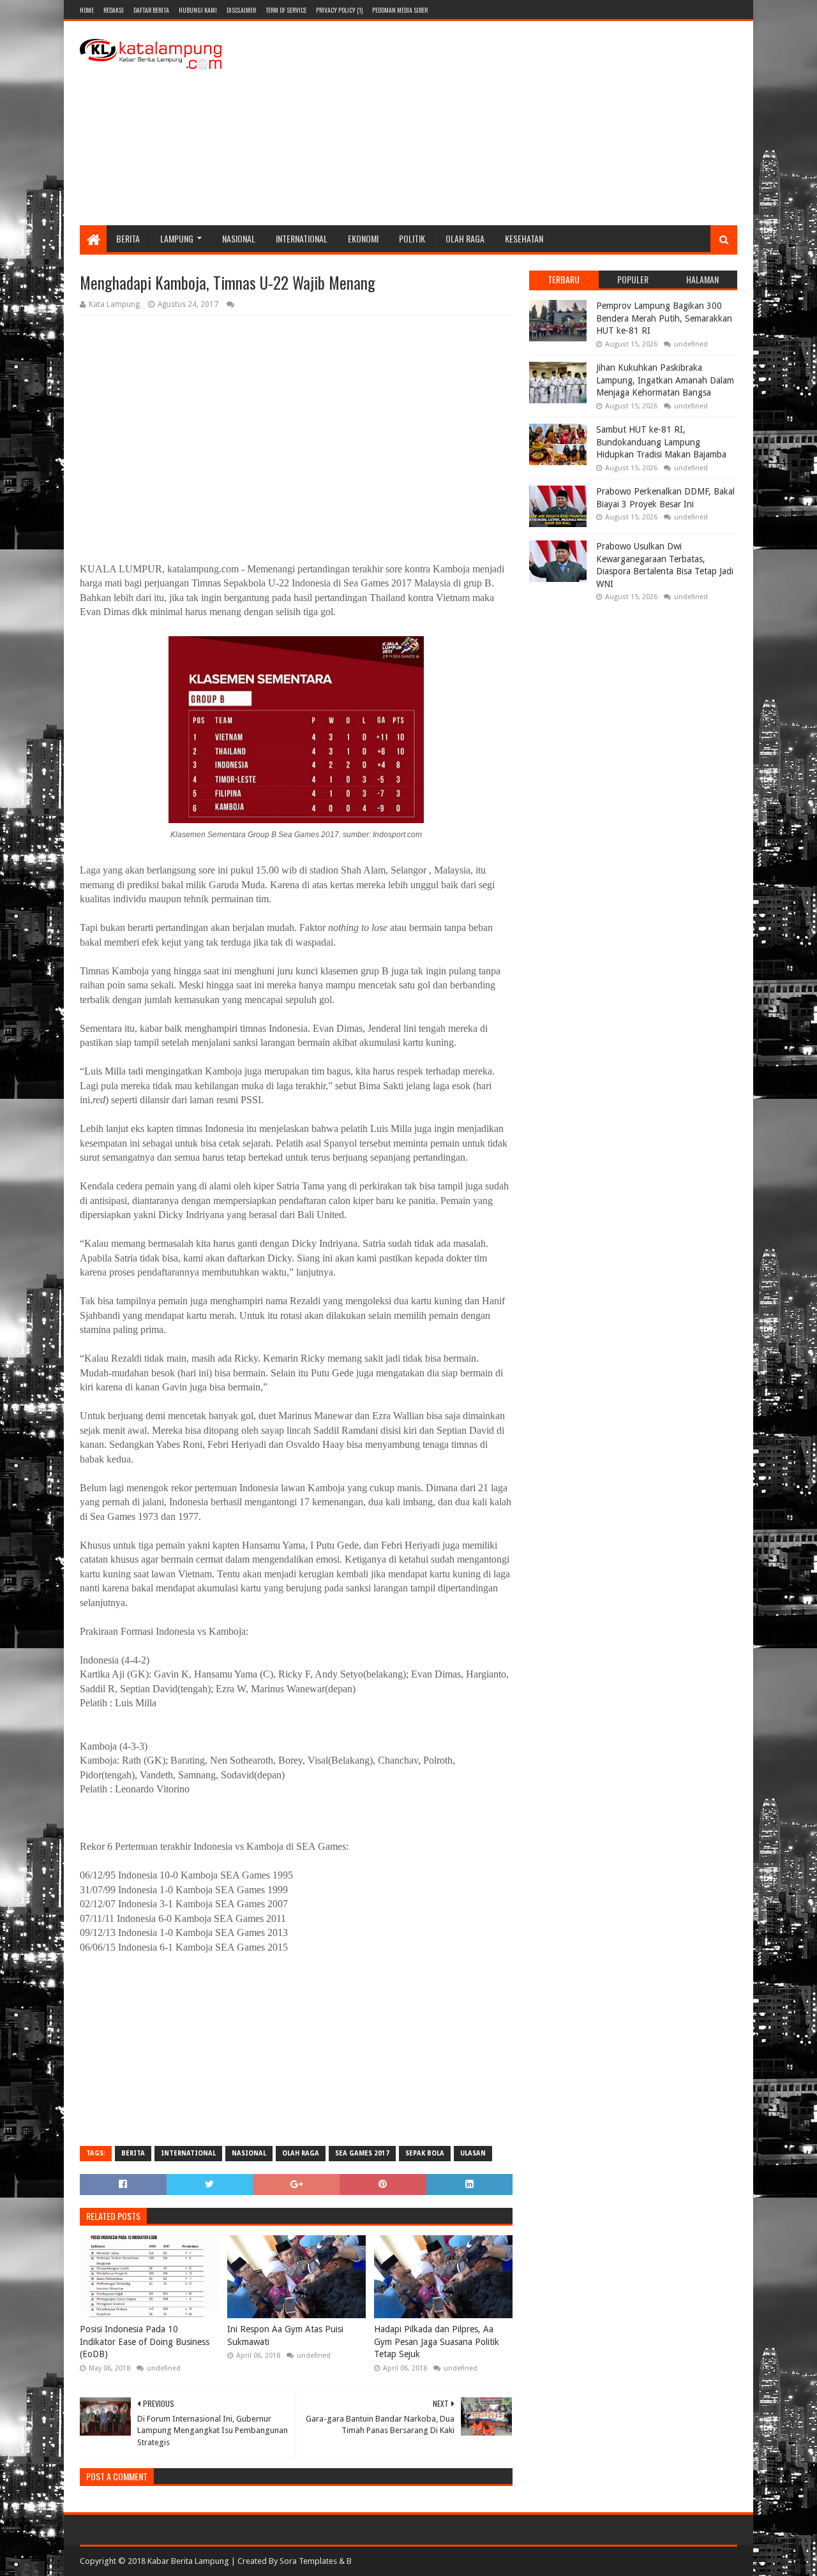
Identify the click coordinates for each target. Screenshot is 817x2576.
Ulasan (473, 2153)
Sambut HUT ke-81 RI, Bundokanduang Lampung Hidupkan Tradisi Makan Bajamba (661, 442)
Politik (412, 238)
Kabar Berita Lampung (188, 2561)
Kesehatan (524, 238)
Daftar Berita (151, 10)
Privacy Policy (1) (339, 10)
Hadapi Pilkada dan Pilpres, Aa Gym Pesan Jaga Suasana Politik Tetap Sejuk (437, 2341)
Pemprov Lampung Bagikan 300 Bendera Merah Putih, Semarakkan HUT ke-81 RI (664, 318)
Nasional (239, 238)
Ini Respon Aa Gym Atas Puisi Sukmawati (285, 2335)
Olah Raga (465, 238)
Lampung (177, 238)
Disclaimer (241, 10)
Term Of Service (286, 10)
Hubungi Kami (198, 10)
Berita (128, 238)
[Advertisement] (505, 123)
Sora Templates (308, 2561)
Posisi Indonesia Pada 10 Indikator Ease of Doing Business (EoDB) (145, 2341)
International (302, 238)
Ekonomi (363, 238)
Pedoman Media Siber (400, 10)
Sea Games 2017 (362, 2153)
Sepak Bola (425, 2153)
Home (87, 10)
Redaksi (114, 10)
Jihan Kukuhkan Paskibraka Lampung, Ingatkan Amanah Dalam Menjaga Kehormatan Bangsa (665, 380)
